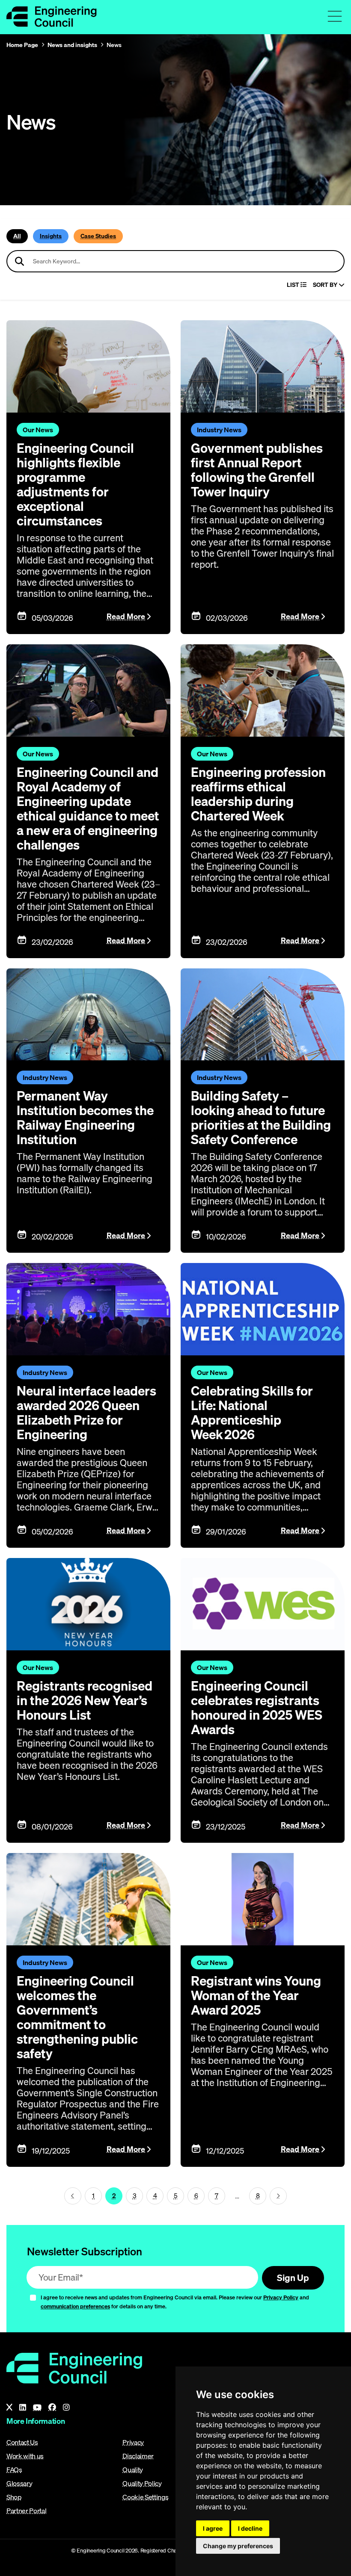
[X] (9, 2408)
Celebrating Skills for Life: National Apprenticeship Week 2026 (252, 1413)
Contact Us (22, 2442)
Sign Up (293, 2278)
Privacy (133, 2442)
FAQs (14, 2470)
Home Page (22, 45)
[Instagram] (66, 2408)
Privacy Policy (281, 2297)
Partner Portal (27, 2511)
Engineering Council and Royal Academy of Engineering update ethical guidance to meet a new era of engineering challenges (88, 809)
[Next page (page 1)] (73, 2196)
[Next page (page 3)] (278, 2196)
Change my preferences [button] (238, 2546)
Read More (126, 616)
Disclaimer (138, 2456)
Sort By (326, 285)
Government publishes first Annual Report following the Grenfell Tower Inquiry (257, 470)
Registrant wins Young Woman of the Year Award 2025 (256, 1995)
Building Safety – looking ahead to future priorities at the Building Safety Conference (261, 1118)
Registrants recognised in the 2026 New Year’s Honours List (85, 1700)
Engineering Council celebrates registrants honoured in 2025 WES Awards (257, 1708)
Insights (51, 236)
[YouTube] (37, 2408)
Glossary (19, 2483)
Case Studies (98, 236)
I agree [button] (213, 2528)
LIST (294, 285)
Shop (14, 2497)
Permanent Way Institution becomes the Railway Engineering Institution (85, 1118)
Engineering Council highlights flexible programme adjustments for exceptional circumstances (75, 484)
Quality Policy (142, 2483)
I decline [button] (250, 2528)
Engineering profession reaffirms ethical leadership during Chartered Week (258, 794)
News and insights (72, 45)
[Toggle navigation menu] (335, 16)
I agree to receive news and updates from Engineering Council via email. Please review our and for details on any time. (175, 2302)
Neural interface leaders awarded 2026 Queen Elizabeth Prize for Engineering (86, 1413)
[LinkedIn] (23, 2408)
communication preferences (75, 2306)
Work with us (25, 2456)
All (17, 236)
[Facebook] (52, 2408)
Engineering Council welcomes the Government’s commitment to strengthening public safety (77, 2017)
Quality (133, 2470)
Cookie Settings (145, 2497)
